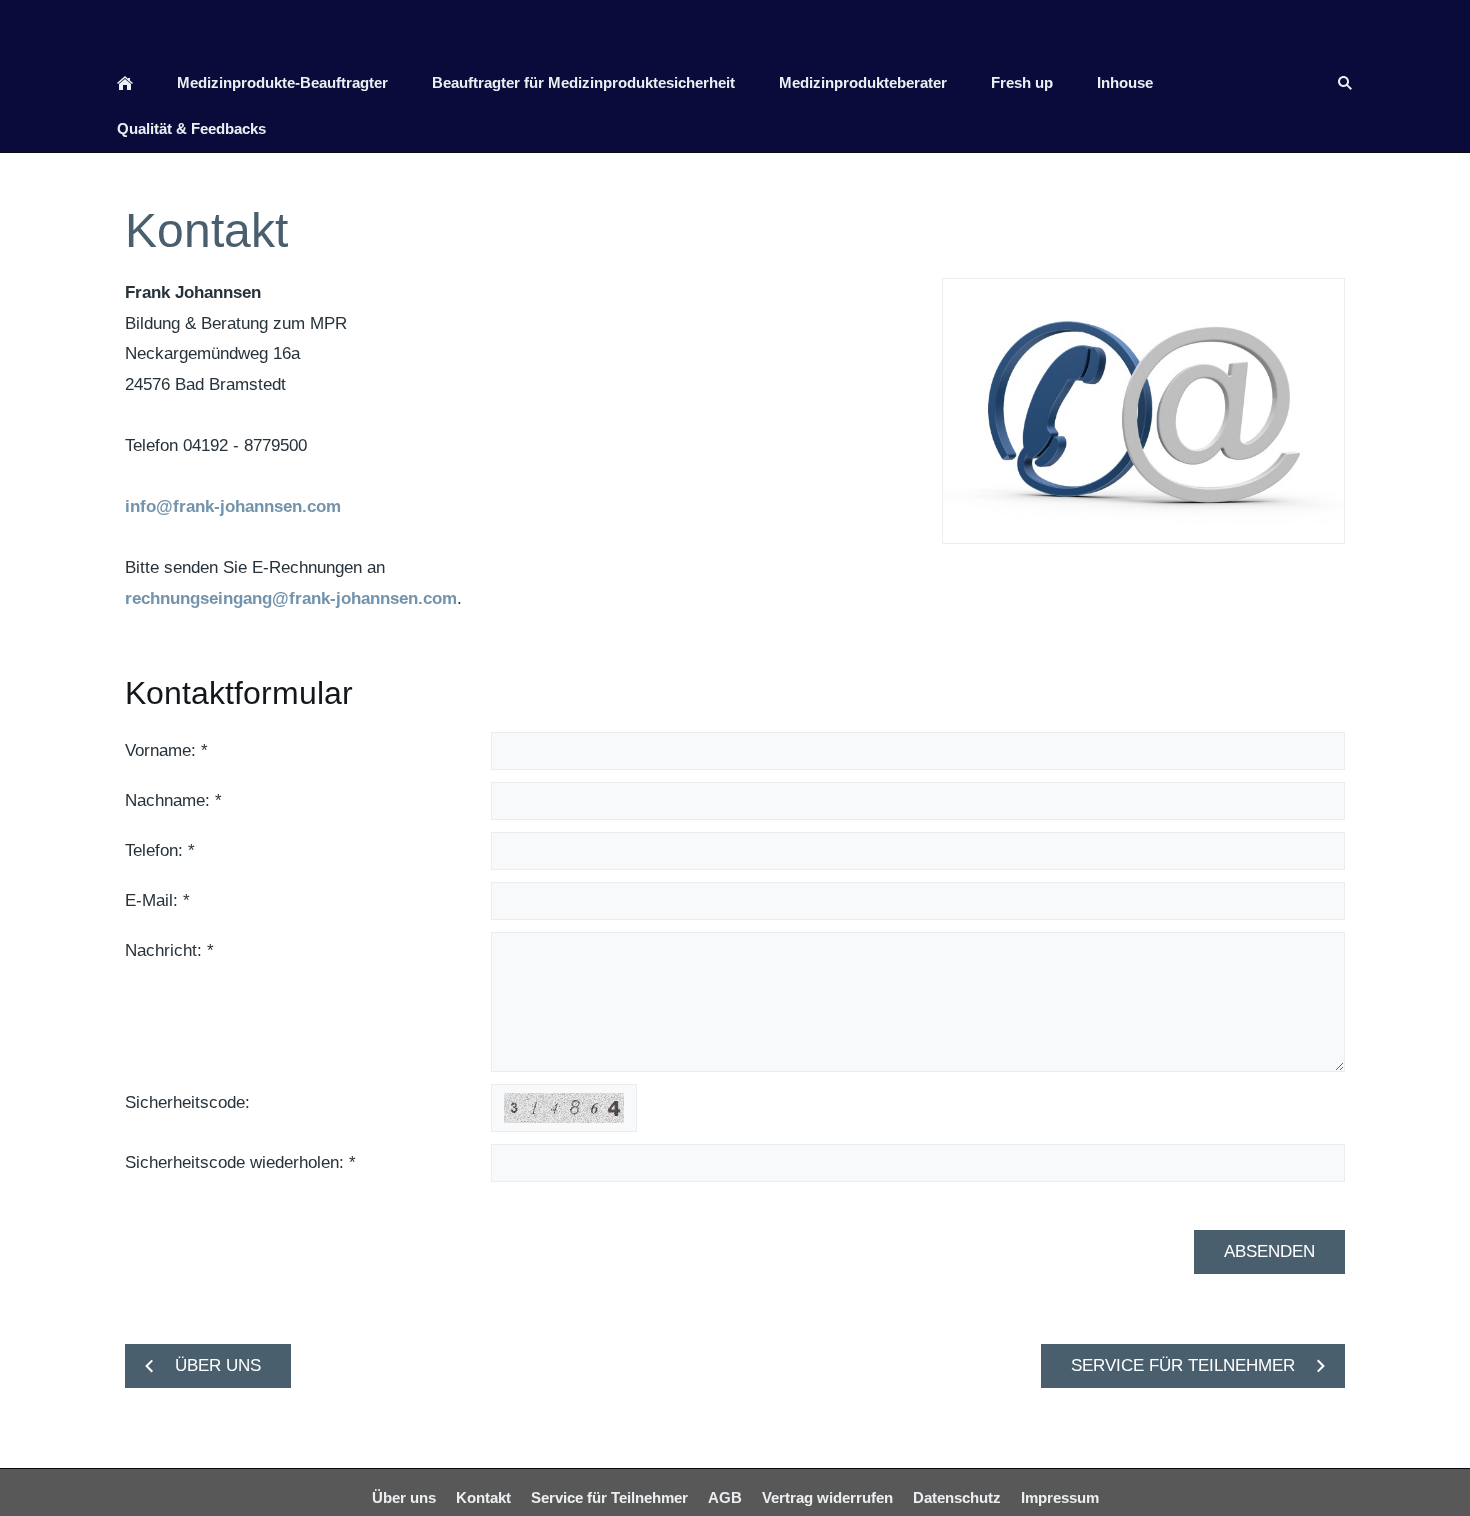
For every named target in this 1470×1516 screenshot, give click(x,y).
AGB (725, 1497)
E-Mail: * (157, 900)
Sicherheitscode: (187, 1102)
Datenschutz (957, 1497)
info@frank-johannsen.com (233, 506)
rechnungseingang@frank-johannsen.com (291, 598)
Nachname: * (173, 800)
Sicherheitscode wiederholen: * (240, 1162)
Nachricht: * (169, 950)
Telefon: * (160, 850)
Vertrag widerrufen (827, 1497)
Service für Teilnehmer (609, 1497)
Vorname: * (166, 750)
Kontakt (483, 1497)
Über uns (404, 1497)
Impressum (1060, 1497)
